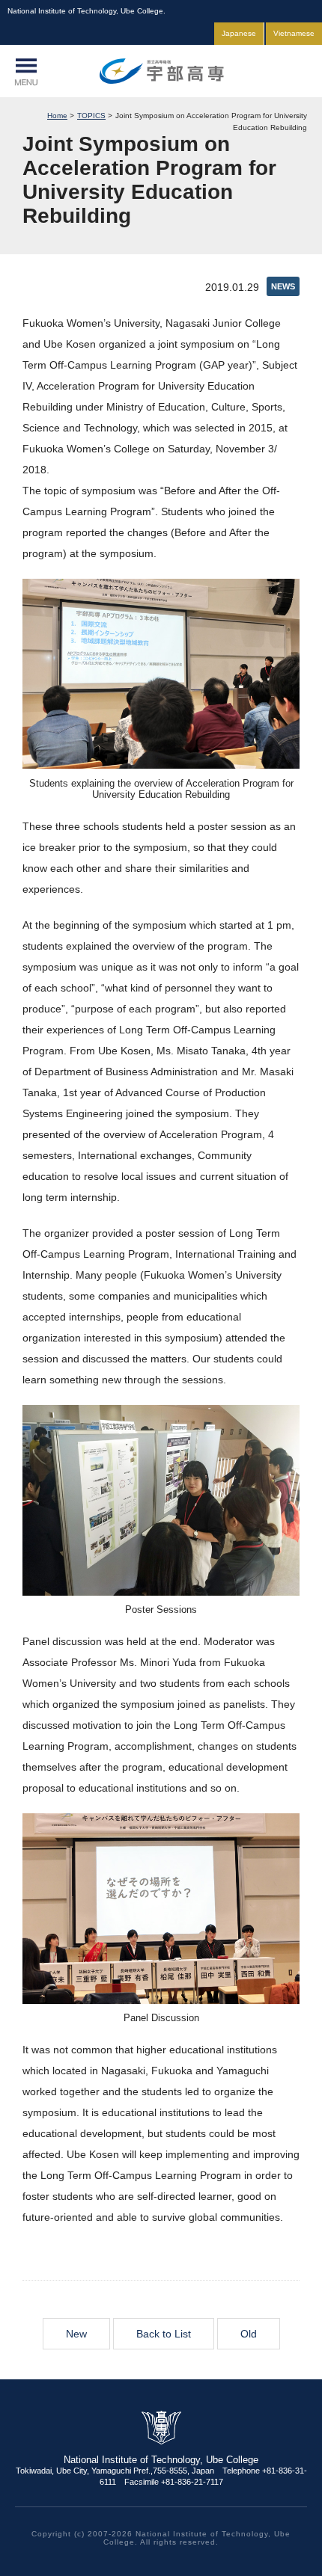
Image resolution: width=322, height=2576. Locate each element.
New (76, 2334)
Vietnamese (294, 33)
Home (57, 116)
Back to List (164, 2334)
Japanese (239, 33)
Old (249, 2334)
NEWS (283, 286)
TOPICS (91, 116)
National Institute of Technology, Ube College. (161, 71)
